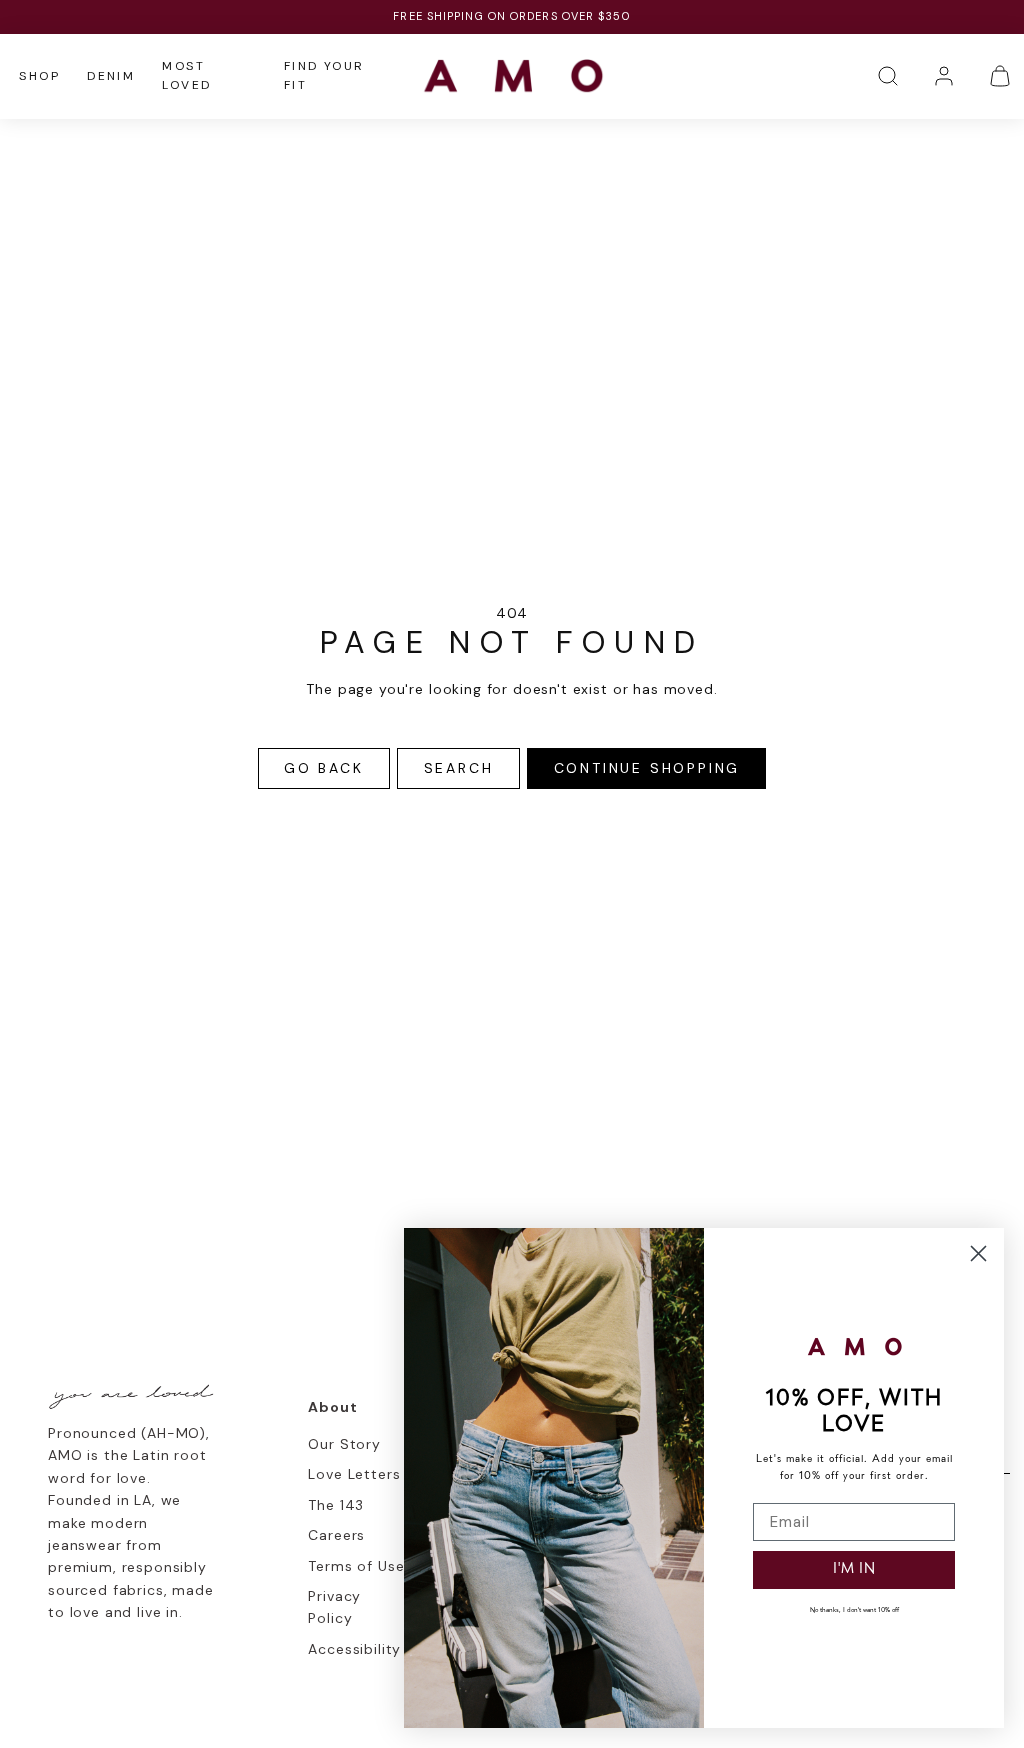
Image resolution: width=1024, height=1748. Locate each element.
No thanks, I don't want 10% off (854, 1610)
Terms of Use (356, 1566)
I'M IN (854, 1569)
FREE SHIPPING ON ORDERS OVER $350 (511, 16)
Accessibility (354, 1649)
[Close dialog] (978, 1253)
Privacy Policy (334, 1607)
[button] (888, 76)
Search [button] (459, 768)
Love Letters (354, 1474)
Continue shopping (647, 768)
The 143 (336, 1505)
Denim (111, 76)
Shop (39, 76)
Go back (324, 768)
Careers (336, 1535)
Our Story (344, 1444)
